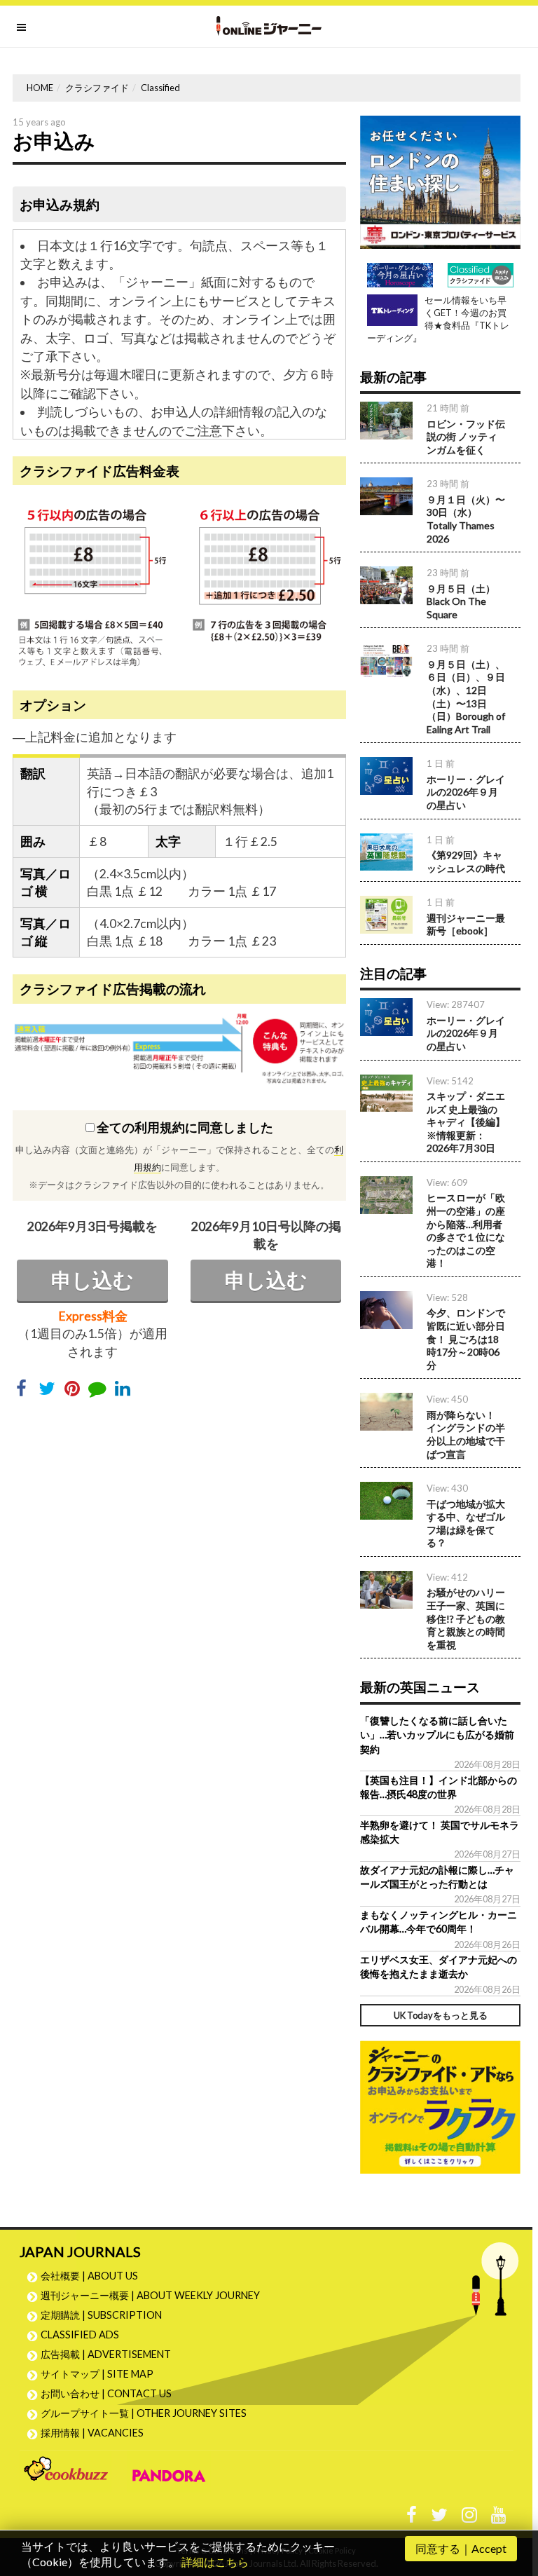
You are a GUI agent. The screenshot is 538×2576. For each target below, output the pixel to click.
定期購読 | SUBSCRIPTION (106, 2315)
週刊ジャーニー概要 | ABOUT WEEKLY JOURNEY (150, 2295)
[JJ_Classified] (440, 2105)
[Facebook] (412, 2518)
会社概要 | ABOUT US (89, 2276)
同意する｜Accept (461, 2548)
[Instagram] (469, 2518)
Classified (160, 88)
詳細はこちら (215, 2562)
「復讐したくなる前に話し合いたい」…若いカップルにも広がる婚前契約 (437, 1735)
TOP (514, 2499)
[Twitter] (439, 2518)
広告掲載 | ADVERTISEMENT (106, 2354)
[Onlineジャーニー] (269, 26)
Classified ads (80, 2335)
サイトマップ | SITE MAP (97, 2374)
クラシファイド (97, 88)
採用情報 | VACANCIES (92, 2433)
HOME (40, 88)
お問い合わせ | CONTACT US (106, 2393)
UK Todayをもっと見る (441, 2015)
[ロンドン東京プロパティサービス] (440, 180)
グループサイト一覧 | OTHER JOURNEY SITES (144, 2413)
